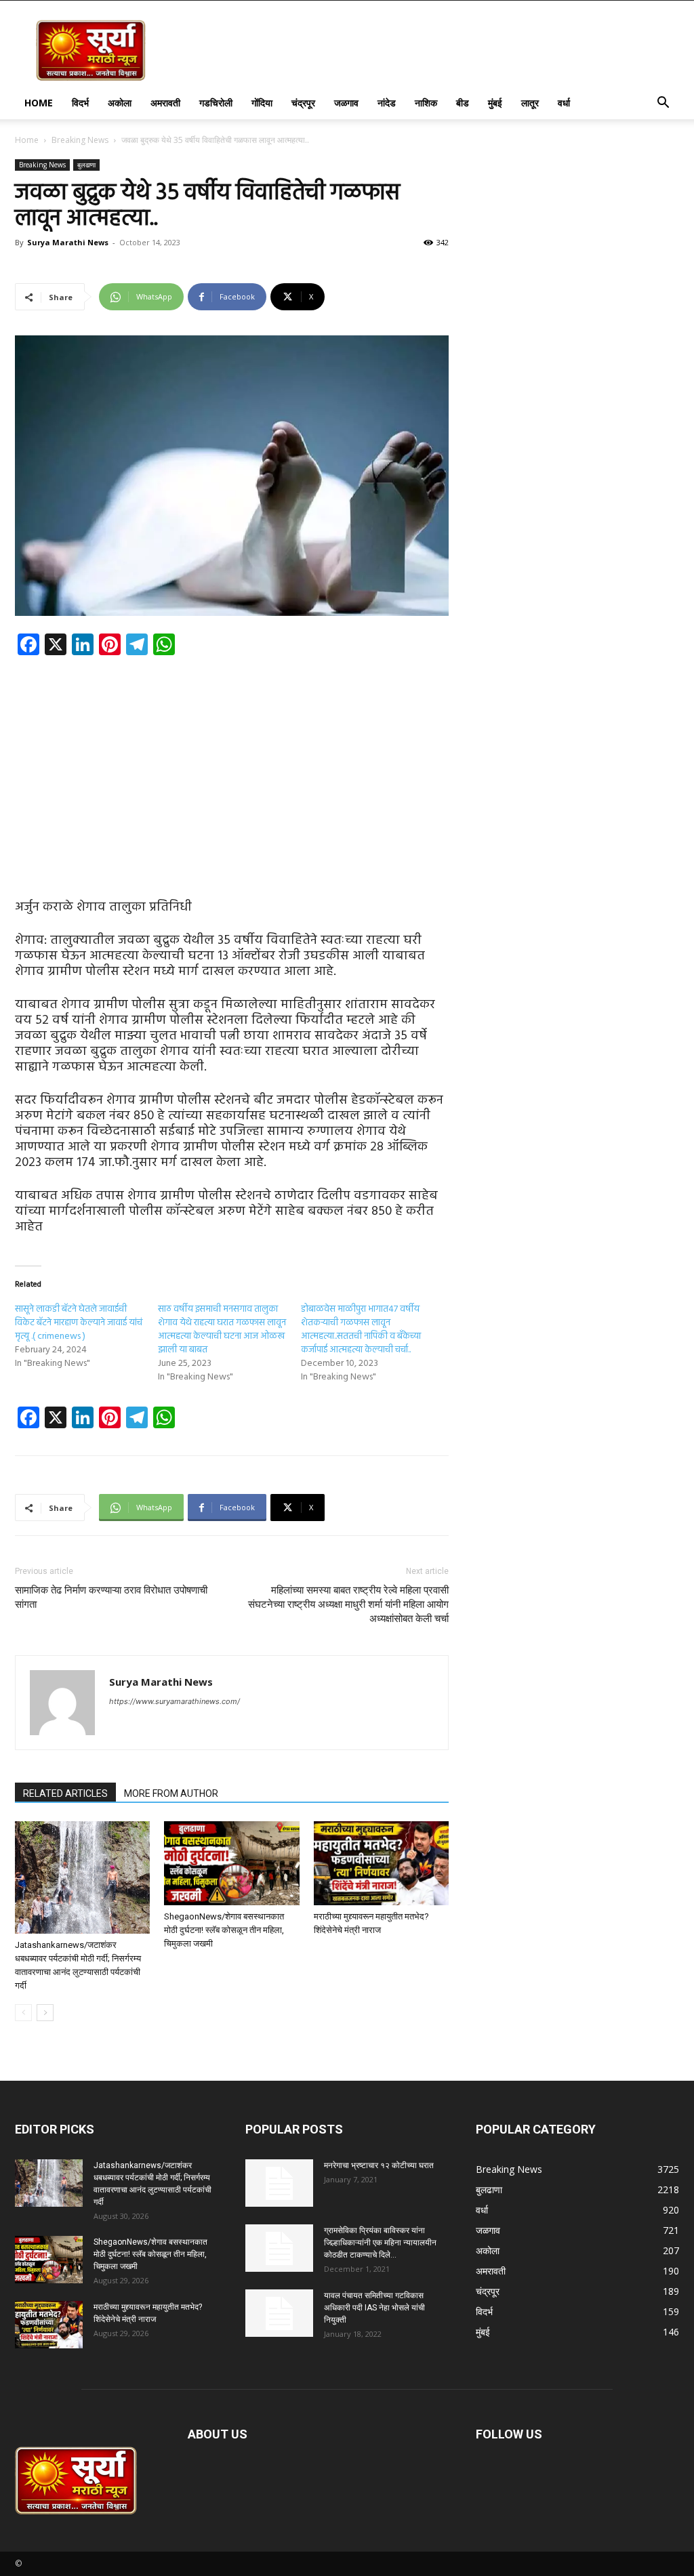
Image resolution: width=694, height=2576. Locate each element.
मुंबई (495, 103)
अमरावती (165, 103)
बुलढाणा (86, 165)
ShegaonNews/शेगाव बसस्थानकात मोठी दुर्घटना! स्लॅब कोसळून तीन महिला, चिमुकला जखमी (224, 1930)
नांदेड (387, 103)
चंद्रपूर (303, 103)
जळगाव (346, 103)
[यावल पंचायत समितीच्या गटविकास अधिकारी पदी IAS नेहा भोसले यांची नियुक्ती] (279, 2313)
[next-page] (45, 2013)
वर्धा (564, 103)
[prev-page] (23, 2013)
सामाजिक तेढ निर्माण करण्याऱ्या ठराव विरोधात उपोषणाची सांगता (111, 1597)
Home (39, 103)
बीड (463, 103)
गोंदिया (262, 103)
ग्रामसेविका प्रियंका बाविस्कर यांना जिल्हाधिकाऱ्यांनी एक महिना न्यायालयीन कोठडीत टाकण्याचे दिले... (380, 2243)
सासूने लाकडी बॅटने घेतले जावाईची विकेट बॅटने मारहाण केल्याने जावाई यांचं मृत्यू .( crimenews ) (79, 1323)
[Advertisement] (232, 766)
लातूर (530, 103)
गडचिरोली (216, 103)
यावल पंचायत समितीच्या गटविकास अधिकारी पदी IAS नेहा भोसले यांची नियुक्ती (374, 2308)
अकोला (120, 103)
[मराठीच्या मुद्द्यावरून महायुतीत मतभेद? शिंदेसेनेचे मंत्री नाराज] (381, 1863)
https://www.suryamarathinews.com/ (175, 1701)
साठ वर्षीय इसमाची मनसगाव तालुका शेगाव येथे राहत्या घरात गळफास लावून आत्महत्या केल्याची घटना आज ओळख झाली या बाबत (222, 1330)
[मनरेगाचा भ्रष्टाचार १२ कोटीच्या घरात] (279, 2183)
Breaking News (80, 140)
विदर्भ (80, 103)
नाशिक (426, 103)
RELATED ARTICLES (65, 1793)
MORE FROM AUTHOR (171, 1793)
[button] (663, 104)
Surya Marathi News (68, 242)
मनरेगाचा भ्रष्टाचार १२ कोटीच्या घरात (379, 2165)
